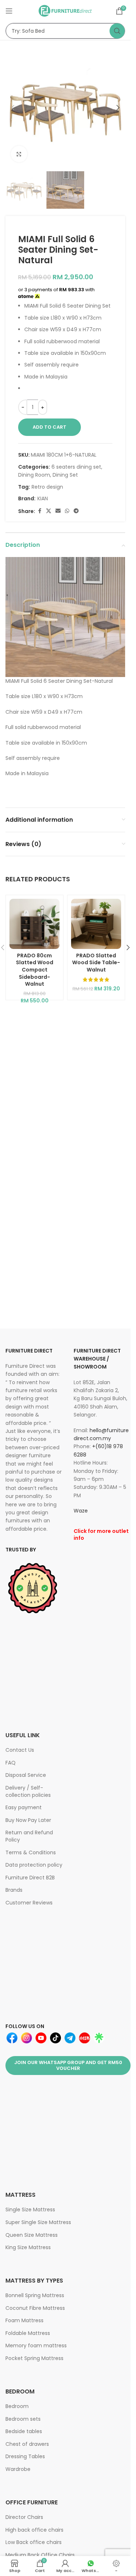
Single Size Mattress (30, 2210)
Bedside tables (24, 2431)
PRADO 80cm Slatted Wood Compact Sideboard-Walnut (35, 970)
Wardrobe (18, 2469)
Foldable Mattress (28, 2333)
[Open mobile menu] (9, 11)
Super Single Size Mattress (38, 2222)
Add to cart (50, 427)
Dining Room (34, 475)
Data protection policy (34, 1865)
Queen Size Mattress (32, 2235)
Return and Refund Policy (29, 1836)
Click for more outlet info (101, 1535)
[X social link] (49, 511)
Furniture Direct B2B (30, 1878)
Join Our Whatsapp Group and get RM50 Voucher (68, 2065)
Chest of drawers (27, 2444)
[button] (13, 108)
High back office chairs (34, 2530)
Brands (14, 1890)
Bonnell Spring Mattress (35, 2295)
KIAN (43, 498)
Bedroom (17, 2406)
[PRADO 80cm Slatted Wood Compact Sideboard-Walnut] (34, 924)
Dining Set (65, 475)
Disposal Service (26, 1775)
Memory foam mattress (36, 2345)
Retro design (47, 487)
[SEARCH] (117, 31)
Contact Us (20, 1750)
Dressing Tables (25, 2456)
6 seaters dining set (76, 467)
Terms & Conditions (31, 1852)
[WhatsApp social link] (67, 511)
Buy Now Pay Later (28, 1820)
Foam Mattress (24, 2320)
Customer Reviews (29, 1903)
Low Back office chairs (34, 2542)
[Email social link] (58, 511)
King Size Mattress (28, 2247)
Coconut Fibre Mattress (35, 2308)
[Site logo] (65, 11)
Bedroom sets (23, 2419)
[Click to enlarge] (19, 154)
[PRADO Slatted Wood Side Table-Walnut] (96, 924)
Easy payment (24, 1807)
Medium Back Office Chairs (40, 2555)
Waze (81, 1511)
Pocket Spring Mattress (34, 2358)
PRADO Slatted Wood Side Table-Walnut (96, 963)
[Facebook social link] (40, 511)
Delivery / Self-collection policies (28, 1791)
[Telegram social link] (76, 511)
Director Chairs (24, 2517)
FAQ (11, 1763)
